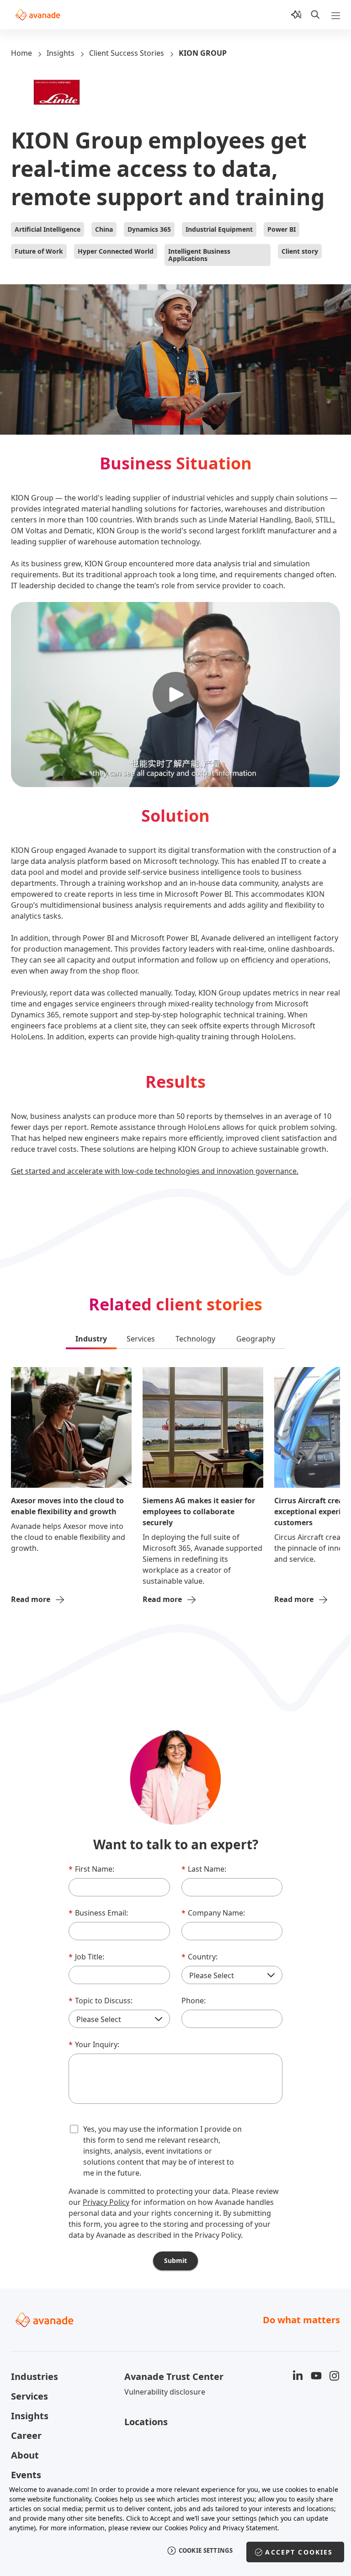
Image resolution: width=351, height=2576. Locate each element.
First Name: (91, 1869)
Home (21, 53)
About (25, 2455)
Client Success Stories (127, 53)
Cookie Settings (206, 2550)
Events (26, 2475)
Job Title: (86, 1957)
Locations (146, 2422)
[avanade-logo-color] (38, 15)
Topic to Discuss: (101, 2001)
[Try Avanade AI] (296, 15)
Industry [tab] (91, 1339)
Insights (61, 53)
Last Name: (204, 1869)
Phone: (194, 2001)
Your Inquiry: (94, 2044)
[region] (175, 2525)
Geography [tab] (256, 1339)
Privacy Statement (250, 2528)
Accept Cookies (299, 2552)
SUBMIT (175, 2260)
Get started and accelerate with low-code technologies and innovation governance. (155, 1171)
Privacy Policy (106, 2202)
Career (26, 2435)
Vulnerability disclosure (165, 2392)
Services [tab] (141, 1339)
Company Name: (213, 1913)
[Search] (315, 15)
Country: (199, 1957)
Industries (35, 2376)
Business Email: (98, 1913)
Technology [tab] (195, 1339)
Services (29, 2396)
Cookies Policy (186, 2528)
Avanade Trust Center (174, 2376)
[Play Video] (175, 695)
